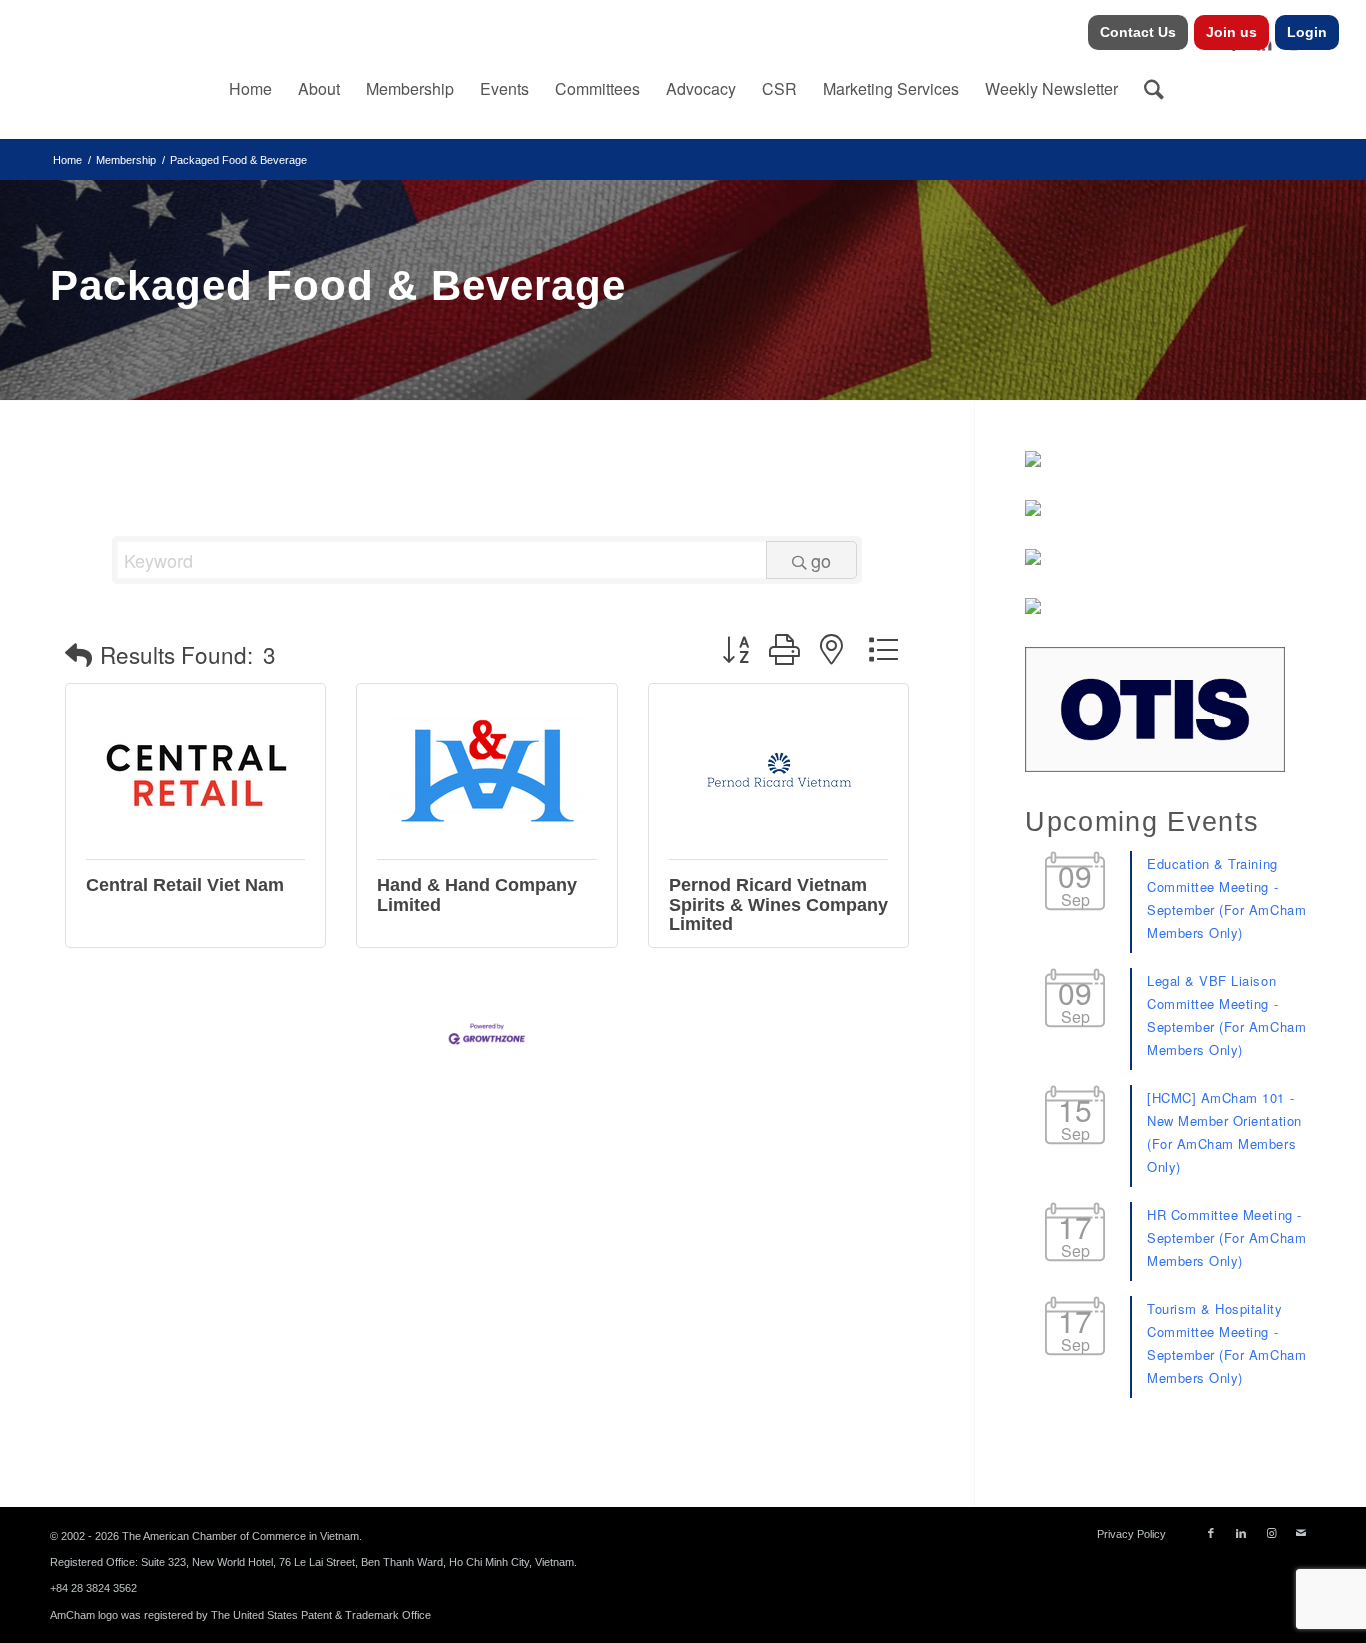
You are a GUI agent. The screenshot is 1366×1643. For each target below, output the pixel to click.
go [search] (821, 560)
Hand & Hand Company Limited (477, 895)
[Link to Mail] (1301, 1533)
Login (1307, 32)
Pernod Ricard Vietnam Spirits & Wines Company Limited (778, 905)
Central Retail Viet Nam (185, 885)
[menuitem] (1138, 32)
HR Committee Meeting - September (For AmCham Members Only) (1226, 1237)
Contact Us (1138, 32)
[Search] (1154, 89)
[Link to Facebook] (1211, 1533)
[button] (78, 654)
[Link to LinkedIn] (1241, 1533)
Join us (1231, 32)
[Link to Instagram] (1271, 1533)
